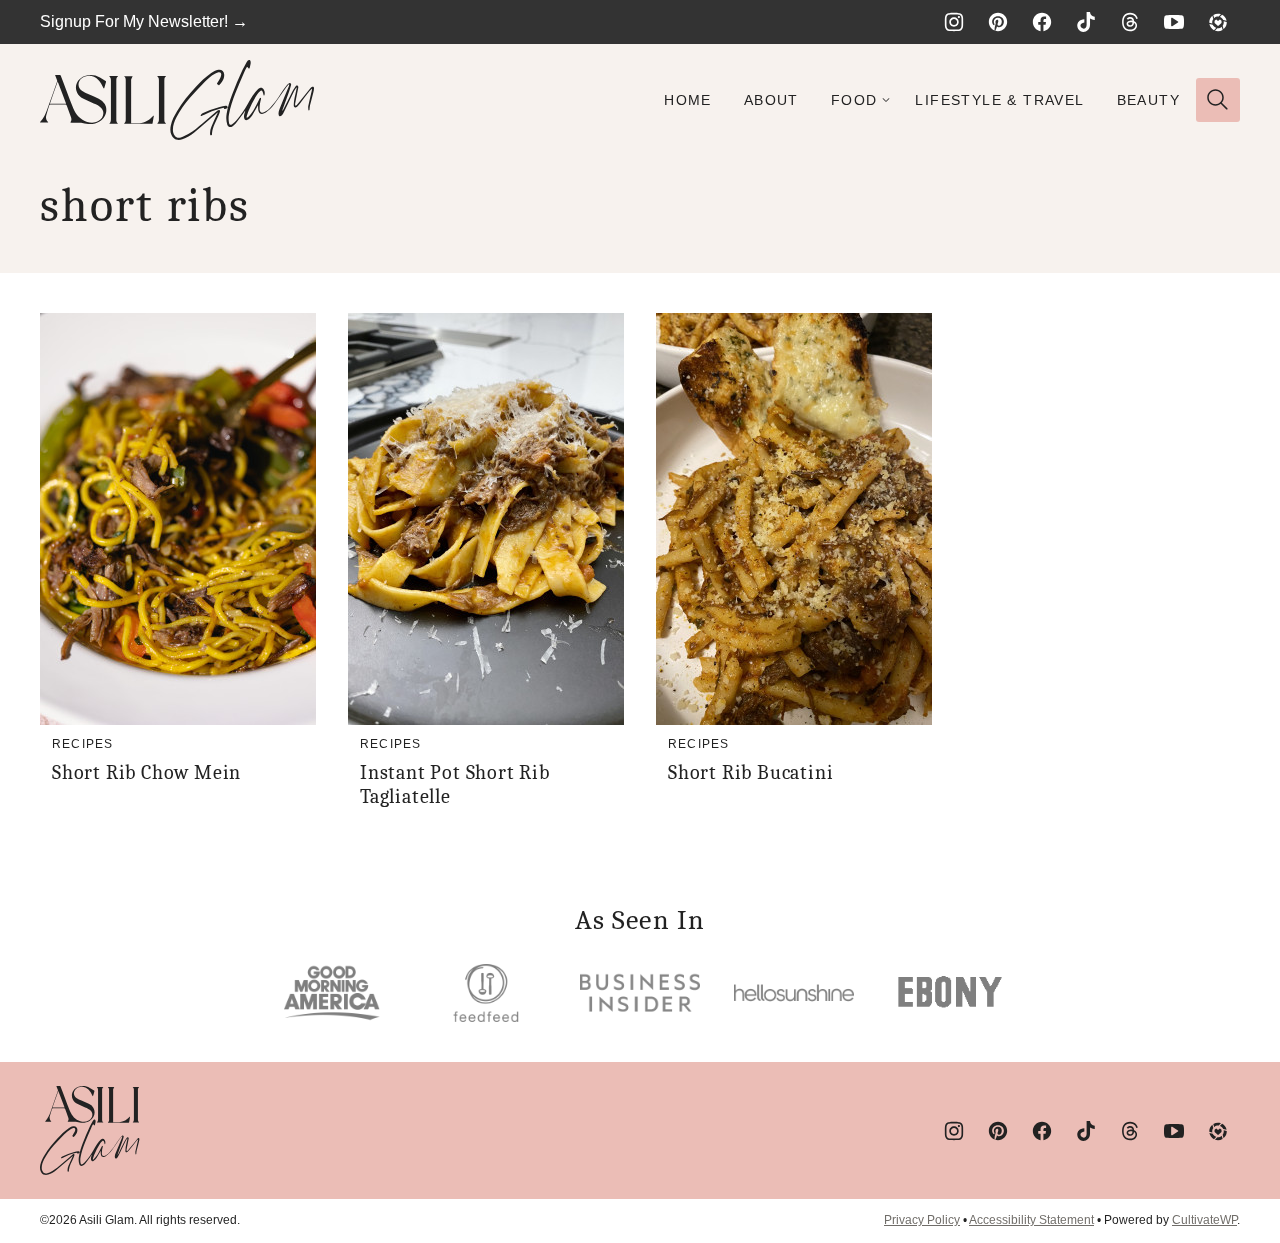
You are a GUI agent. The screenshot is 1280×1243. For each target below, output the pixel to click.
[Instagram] (954, 22)
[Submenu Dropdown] (886, 100)
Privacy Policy (922, 1220)
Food (854, 100)
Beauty (1148, 100)
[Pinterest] (998, 22)
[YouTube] (1174, 22)
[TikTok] (1086, 22)
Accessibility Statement (1031, 1220)
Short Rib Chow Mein (146, 772)
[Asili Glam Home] (177, 100)
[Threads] (1130, 22)
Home (688, 100)
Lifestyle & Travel (999, 100)
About (771, 100)
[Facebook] (1042, 22)
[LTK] (1218, 22)
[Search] (1218, 100)
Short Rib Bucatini (750, 772)
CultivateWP (1204, 1220)
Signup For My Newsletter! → (144, 21)
